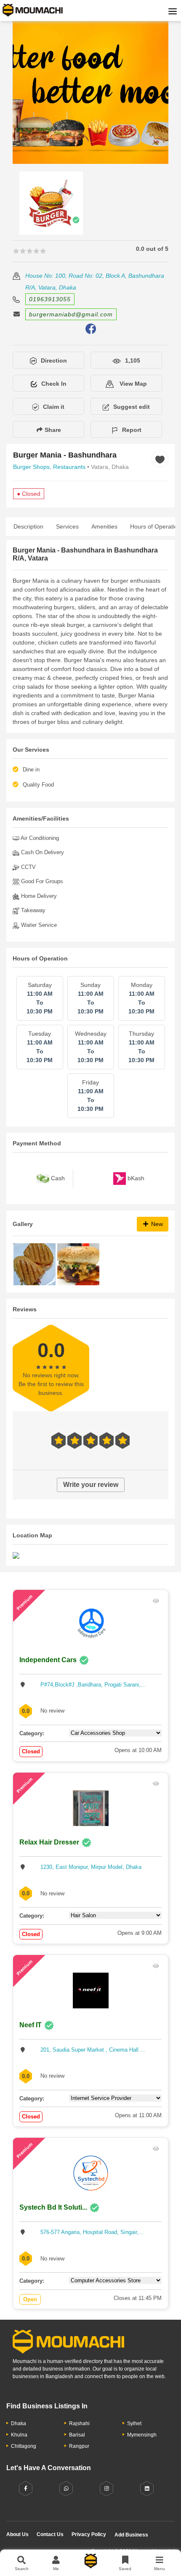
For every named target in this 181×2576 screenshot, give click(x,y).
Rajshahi (79, 2423)
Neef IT (31, 2025)
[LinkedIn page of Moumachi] (147, 2489)
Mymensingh (142, 2435)
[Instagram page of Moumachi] (106, 2489)
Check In (54, 384)
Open (30, 2299)
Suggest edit (132, 407)
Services (67, 526)
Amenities (104, 526)
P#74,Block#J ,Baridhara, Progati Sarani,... (93, 1685)
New (156, 1224)
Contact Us (50, 2534)
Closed (31, 1751)
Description (28, 526)
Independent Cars (48, 1660)
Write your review (91, 1485)
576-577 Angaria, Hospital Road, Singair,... (92, 2232)
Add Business (131, 2535)
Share (52, 430)
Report (132, 430)
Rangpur (79, 2446)
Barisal (77, 2435)
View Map (132, 384)
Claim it (54, 407)
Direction (54, 360)
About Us (17, 2534)
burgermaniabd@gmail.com (71, 314)
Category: (32, 1733)
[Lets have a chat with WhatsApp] (66, 2489)
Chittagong (24, 2446)
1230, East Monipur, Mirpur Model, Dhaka (91, 1867)
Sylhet (134, 2423)
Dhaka (19, 2423)
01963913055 (50, 299)
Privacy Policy (89, 2534)
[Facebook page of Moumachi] (26, 2489)
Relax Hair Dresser (49, 1842)
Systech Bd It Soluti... (53, 2207)
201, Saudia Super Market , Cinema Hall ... (93, 2050)
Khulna (19, 2435)
